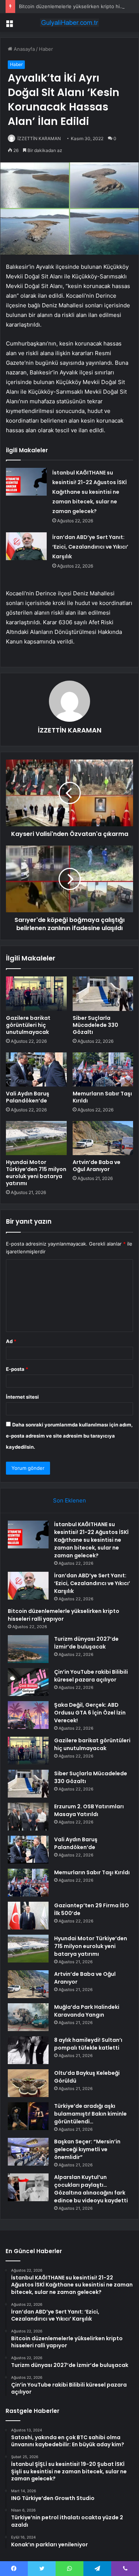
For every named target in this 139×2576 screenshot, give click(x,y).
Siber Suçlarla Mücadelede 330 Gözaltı (95, 1025)
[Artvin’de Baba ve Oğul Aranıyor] (103, 1138)
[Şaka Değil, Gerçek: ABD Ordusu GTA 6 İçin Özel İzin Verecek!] (28, 1715)
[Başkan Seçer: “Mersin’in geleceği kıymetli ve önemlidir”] (28, 2152)
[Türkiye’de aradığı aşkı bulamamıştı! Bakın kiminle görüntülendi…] (28, 2116)
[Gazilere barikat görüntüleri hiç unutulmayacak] (36, 993)
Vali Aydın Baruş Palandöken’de (28, 1097)
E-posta (17, 1369)
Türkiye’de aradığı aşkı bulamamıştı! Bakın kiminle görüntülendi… (90, 2114)
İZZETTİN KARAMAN (39, 138)
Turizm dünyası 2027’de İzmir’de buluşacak (86, 1643)
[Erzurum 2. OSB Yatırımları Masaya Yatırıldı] (28, 1817)
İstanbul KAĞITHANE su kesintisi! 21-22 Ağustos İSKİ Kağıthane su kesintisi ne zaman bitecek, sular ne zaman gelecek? (90, 492)
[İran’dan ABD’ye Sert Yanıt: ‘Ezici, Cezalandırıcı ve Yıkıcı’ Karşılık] (26, 546)
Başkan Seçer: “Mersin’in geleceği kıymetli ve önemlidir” (87, 2149)
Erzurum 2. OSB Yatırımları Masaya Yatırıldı (89, 1810)
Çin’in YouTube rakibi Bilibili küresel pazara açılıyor (91, 1676)
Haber (46, 49)
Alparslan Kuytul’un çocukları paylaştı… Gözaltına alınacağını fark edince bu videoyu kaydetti (91, 2189)
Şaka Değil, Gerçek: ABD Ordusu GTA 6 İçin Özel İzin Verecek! (90, 1713)
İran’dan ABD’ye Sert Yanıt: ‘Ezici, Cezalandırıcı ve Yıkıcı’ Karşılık (90, 547)
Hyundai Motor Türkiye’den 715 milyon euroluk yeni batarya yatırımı (36, 1173)
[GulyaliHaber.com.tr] (70, 23)
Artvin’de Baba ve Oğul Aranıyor (97, 1166)
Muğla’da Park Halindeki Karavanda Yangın (87, 2011)
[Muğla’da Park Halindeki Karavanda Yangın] (28, 2017)
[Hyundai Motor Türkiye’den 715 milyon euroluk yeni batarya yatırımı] (36, 1138)
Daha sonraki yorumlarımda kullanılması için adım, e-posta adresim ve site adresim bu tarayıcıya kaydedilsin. (69, 1436)
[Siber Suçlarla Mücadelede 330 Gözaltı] (103, 993)
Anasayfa (24, 49)
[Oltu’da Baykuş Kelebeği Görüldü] (28, 2083)
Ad (11, 1341)
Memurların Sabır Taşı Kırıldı (102, 1097)
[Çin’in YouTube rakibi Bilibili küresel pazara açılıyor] (28, 1682)
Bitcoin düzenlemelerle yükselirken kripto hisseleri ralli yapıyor (64, 1615)
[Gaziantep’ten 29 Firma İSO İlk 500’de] (28, 1916)
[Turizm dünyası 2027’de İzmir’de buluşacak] (28, 1649)
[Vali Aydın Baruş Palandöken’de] (36, 1069)
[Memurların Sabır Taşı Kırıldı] (103, 1069)
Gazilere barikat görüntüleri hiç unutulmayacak (28, 1025)
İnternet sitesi (22, 1397)
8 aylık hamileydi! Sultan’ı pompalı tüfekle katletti (88, 2044)
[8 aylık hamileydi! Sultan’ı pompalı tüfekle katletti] (28, 2050)
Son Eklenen (69, 1500)
